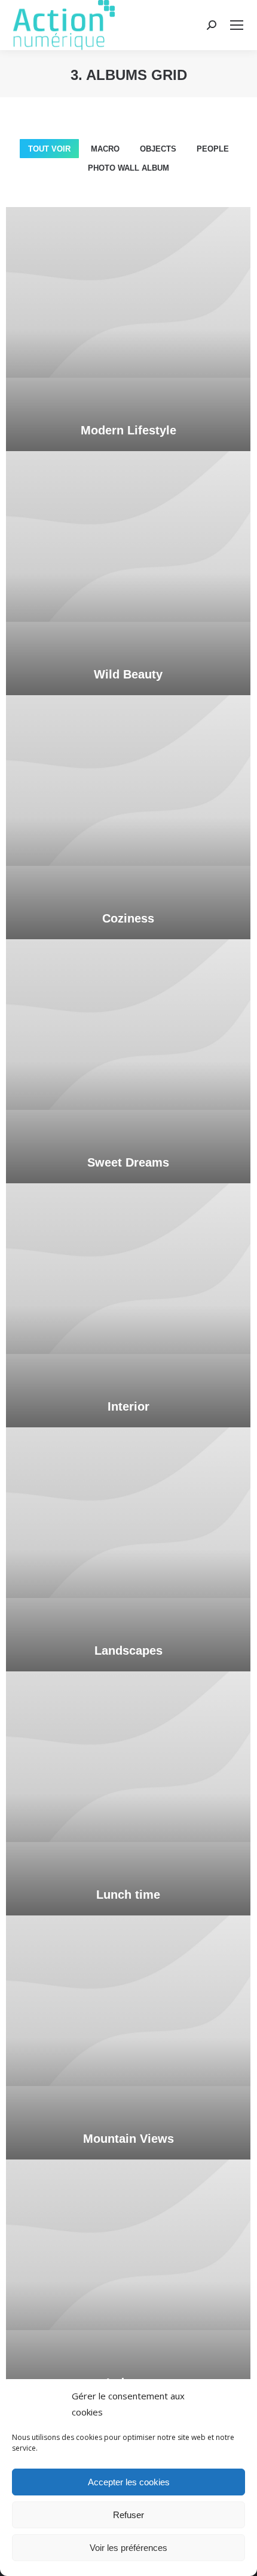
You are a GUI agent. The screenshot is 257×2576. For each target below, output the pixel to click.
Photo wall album (128, 168)
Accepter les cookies (129, 2482)
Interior (128, 1406)
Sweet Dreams (128, 1162)
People (213, 149)
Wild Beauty (128, 674)
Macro (105, 149)
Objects (158, 149)
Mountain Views (128, 2139)
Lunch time (128, 1895)
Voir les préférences (128, 2548)
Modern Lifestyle (128, 430)
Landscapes (128, 1651)
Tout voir (49, 149)
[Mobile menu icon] (237, 25)
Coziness (128, 918)
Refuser (128, 2515)
